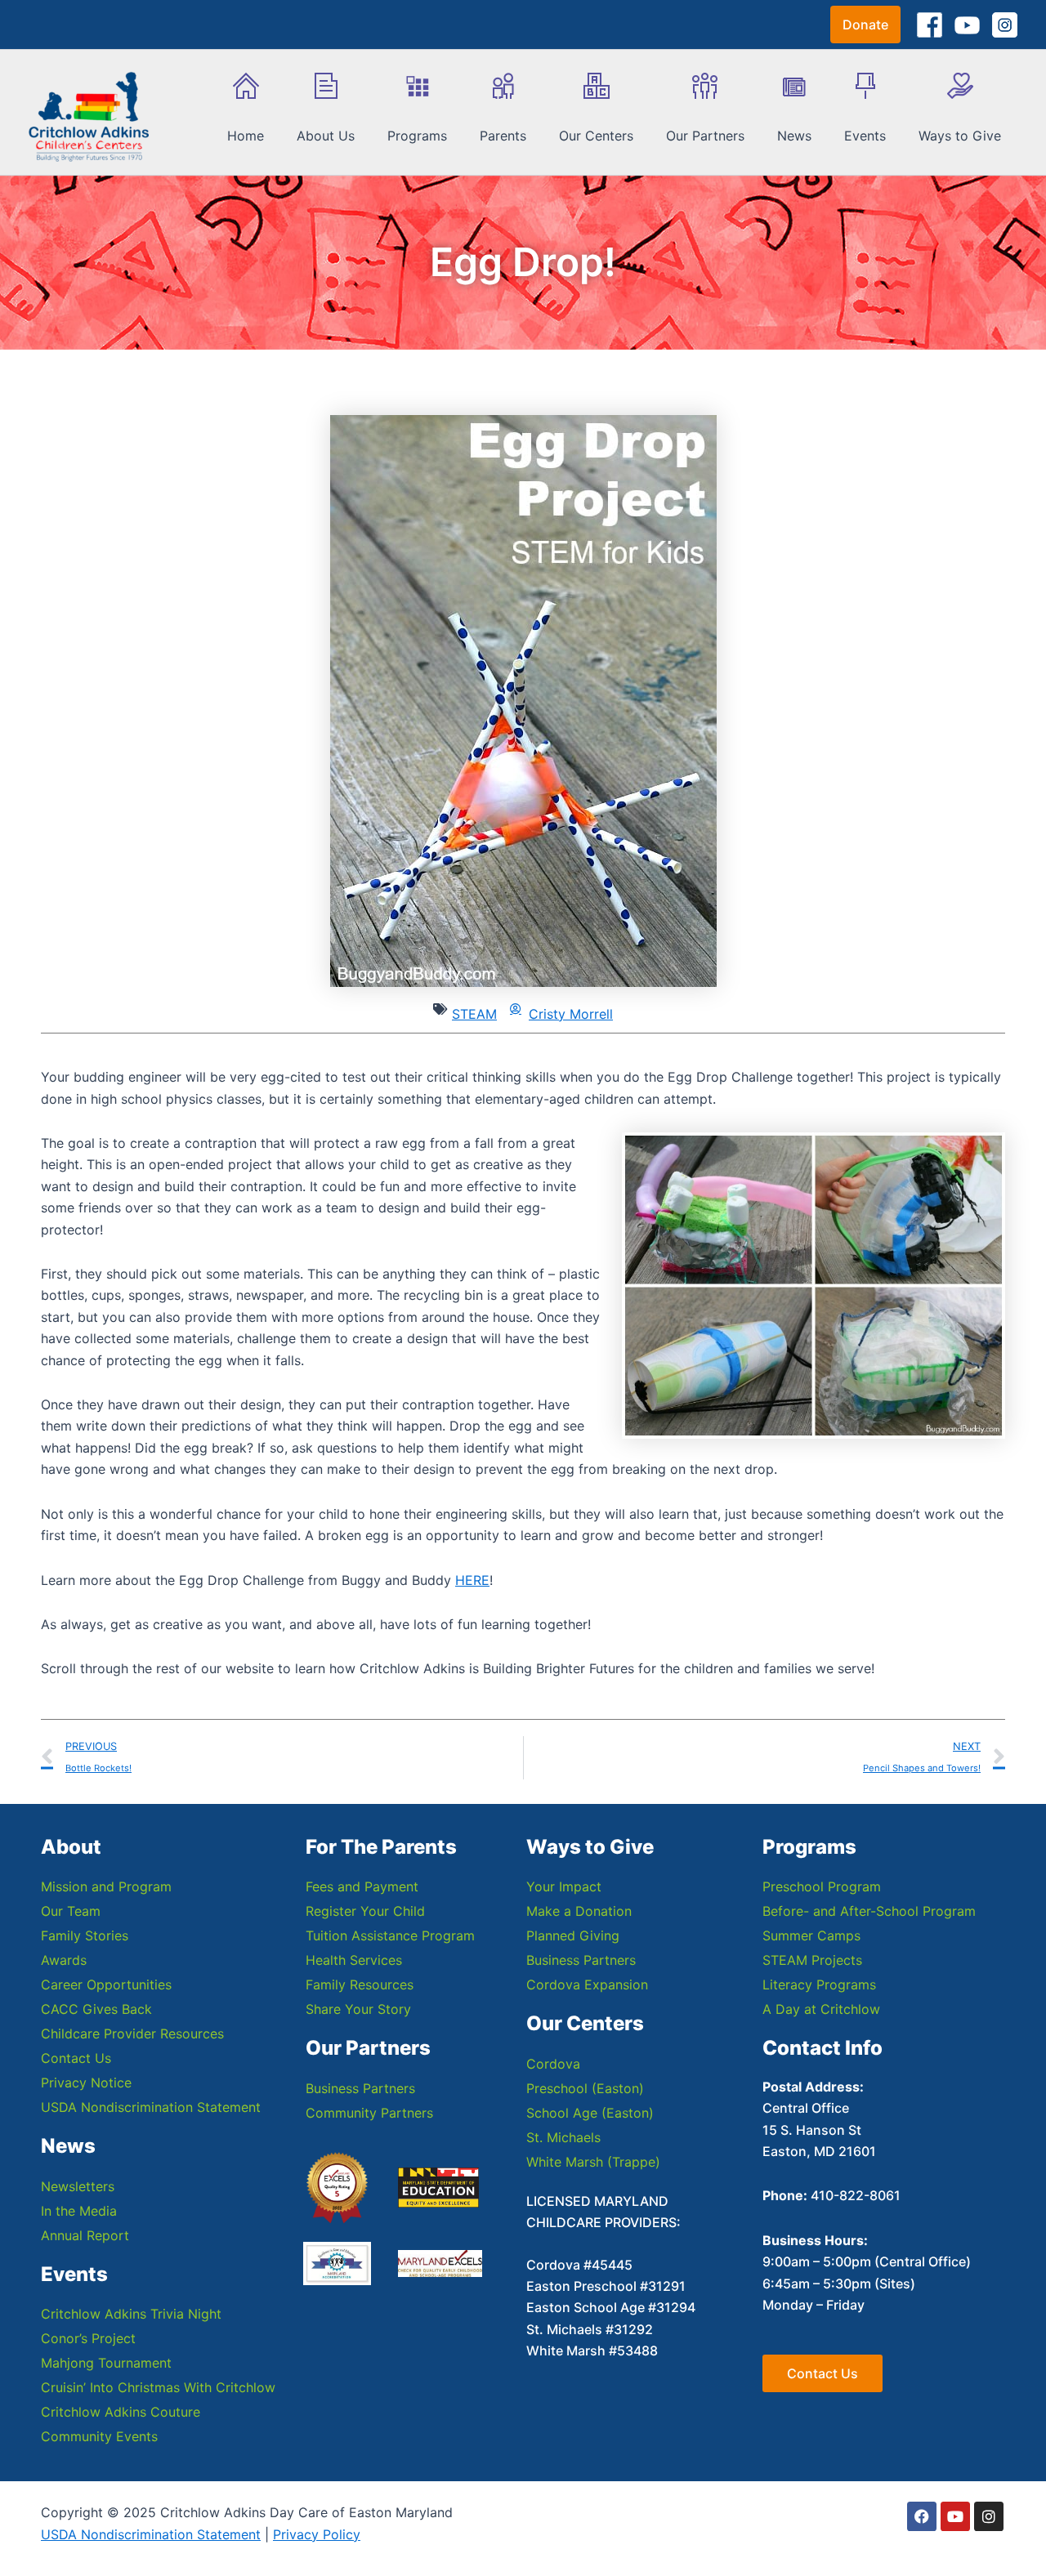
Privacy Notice (86, 2083)
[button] (865, 25)
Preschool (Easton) (585, 2088)
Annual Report (85, 2235)
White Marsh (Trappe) (593, 2162)
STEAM (474, 1014)
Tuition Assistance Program (390, 1935)
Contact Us (76, 2058)
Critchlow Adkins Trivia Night (131, 2314)
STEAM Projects (812, 1960)
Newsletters (78, 2186)
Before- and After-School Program (869, 1911)
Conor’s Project (88, 2338)
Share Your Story (358, 2009)
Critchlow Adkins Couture (121, 2412)
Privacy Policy (317, 2534)
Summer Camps (811, 1935)
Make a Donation (579, 1911)
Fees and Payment (362, 1886)
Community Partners (369, 2113)
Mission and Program (106, 1886)
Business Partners (360, 2088)
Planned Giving (573, 1935)
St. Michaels (563, 2137)
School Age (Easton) (590, 2113)
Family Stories (85, 1935)
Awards (64, 1960)
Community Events (99, 2436)
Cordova (553, 2064)
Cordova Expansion (587, 1984)
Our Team (71, 1911)
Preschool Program (822, 1886)
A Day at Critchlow (821, 2009)
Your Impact (564, 1886)
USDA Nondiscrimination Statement (151, 2107)
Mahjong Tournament (106, 2363)
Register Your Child (365, 1911)
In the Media (79, 2211)
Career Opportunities (106, 1984)
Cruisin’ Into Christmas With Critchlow (158, 2387)
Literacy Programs (819, 1984)
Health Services (354, 1960)
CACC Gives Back (96, 2009)
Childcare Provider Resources (132, 2034)
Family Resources (360, 1984)
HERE (472, 1580)
